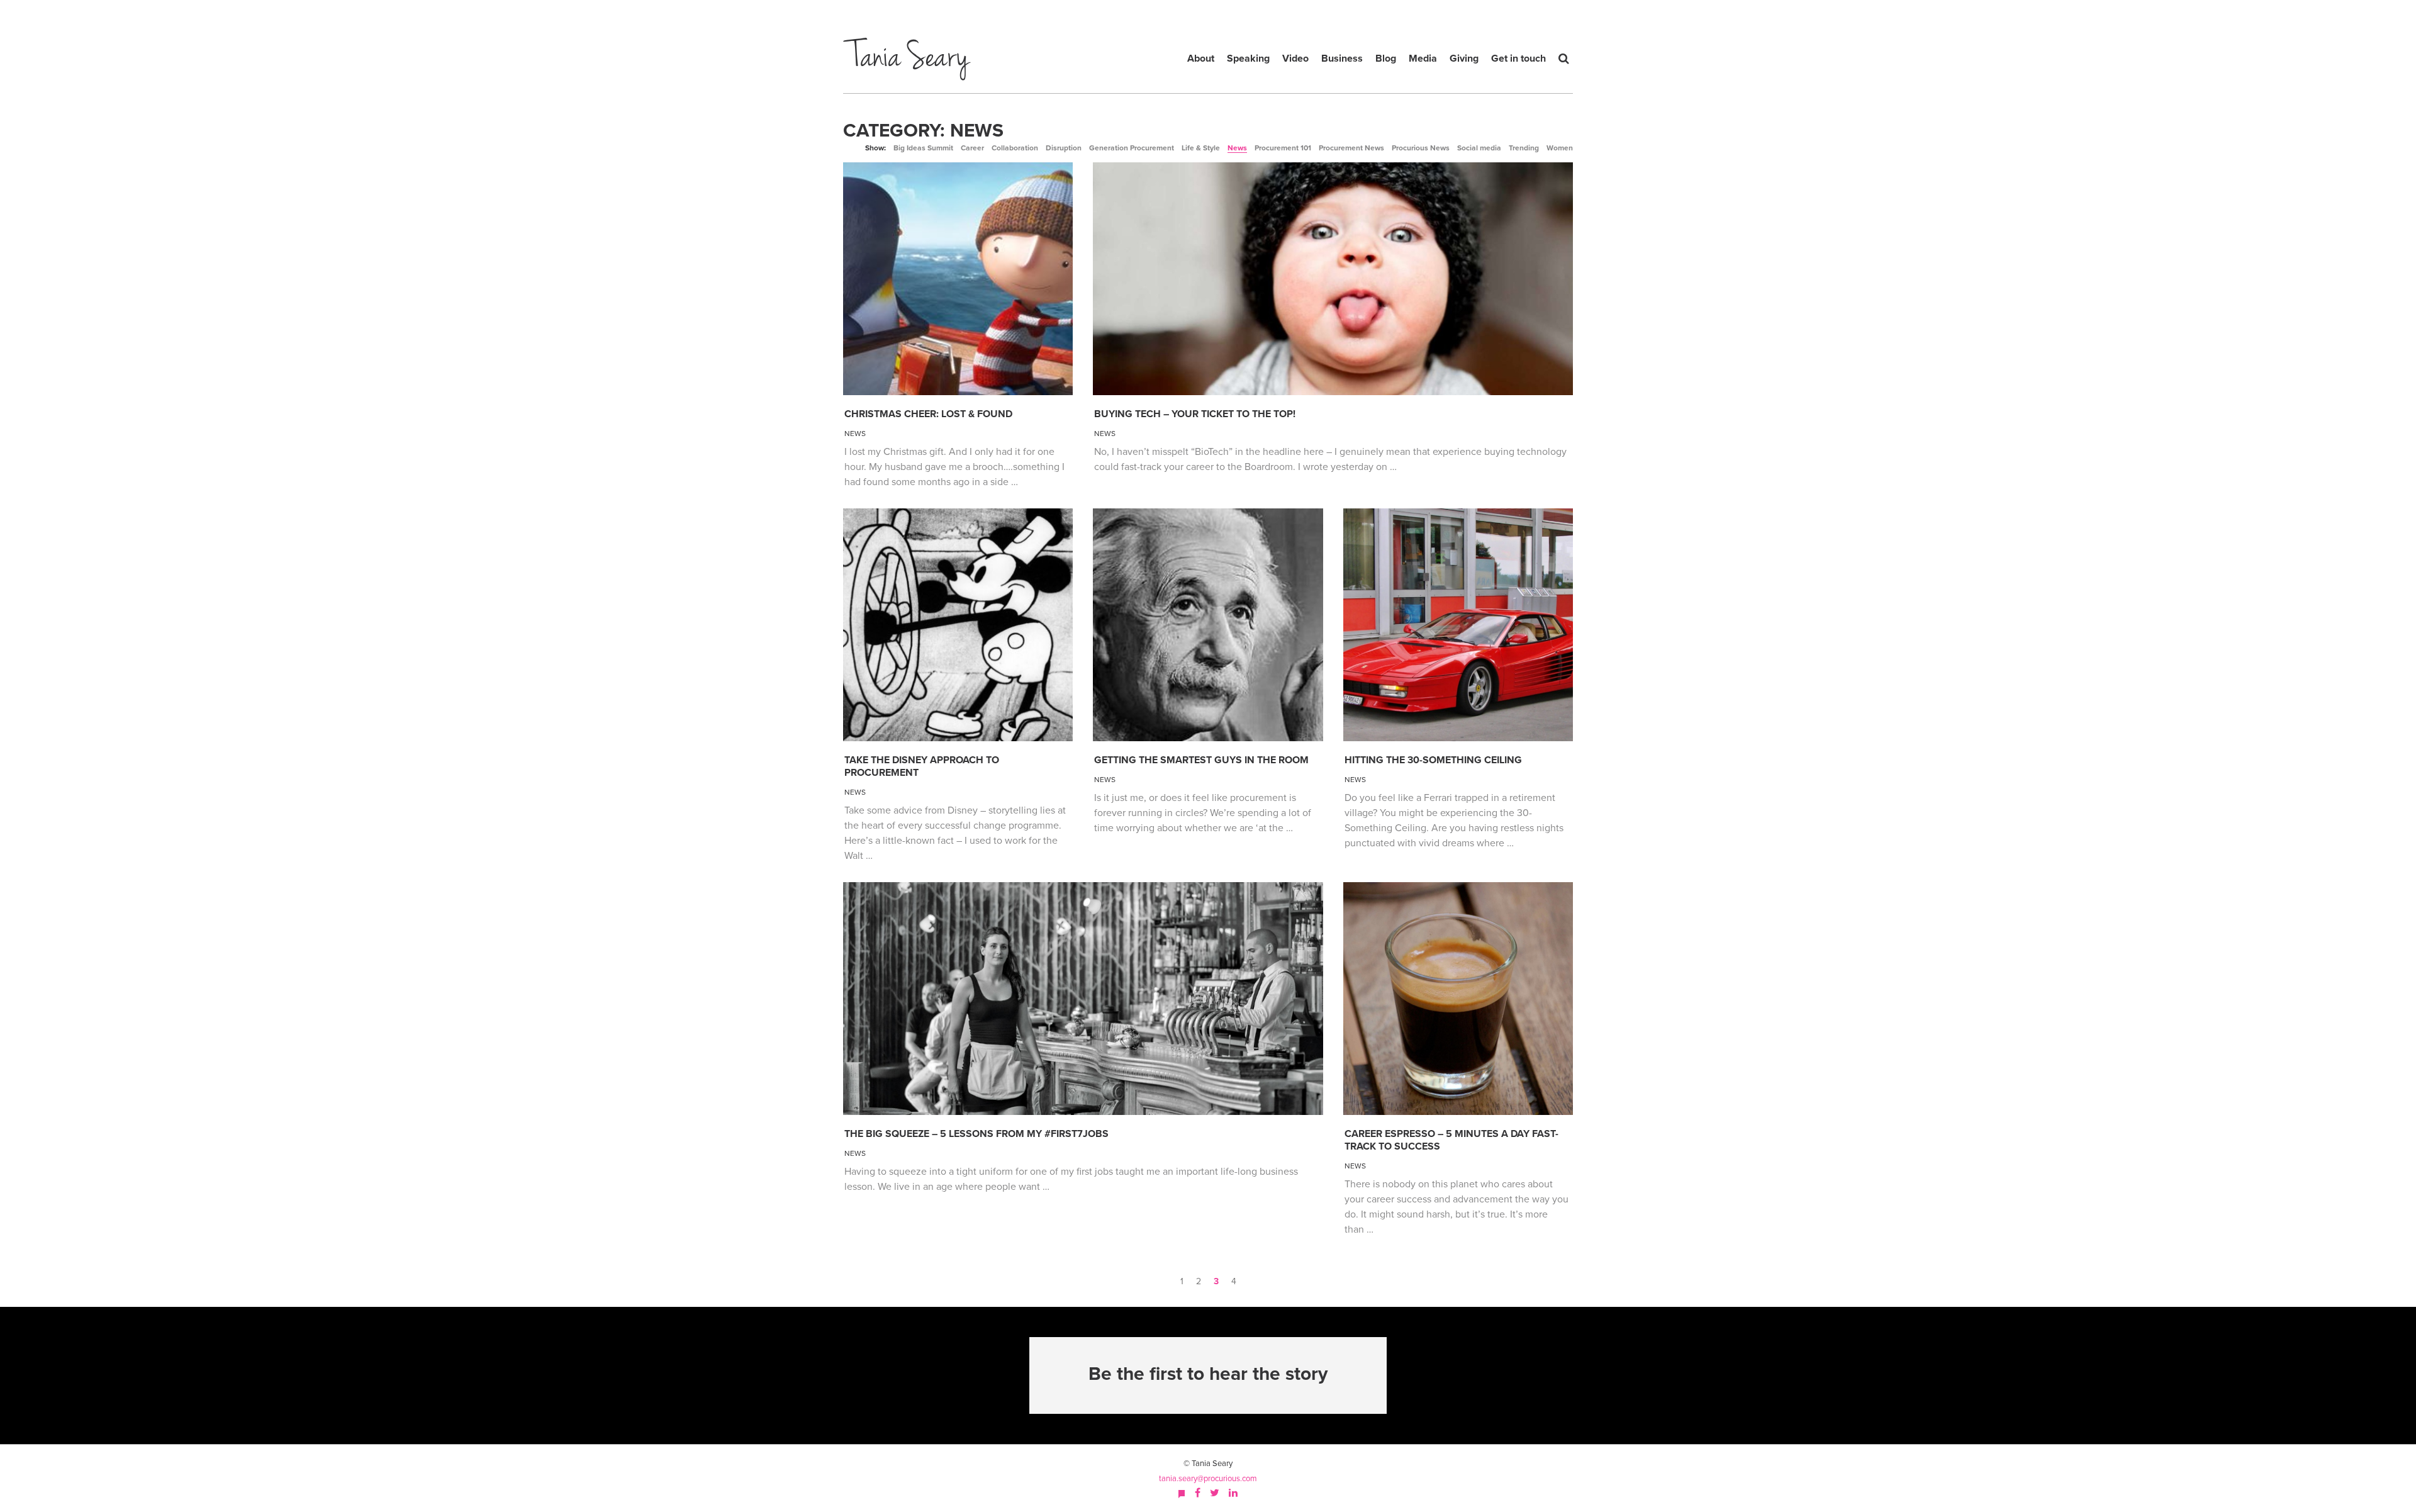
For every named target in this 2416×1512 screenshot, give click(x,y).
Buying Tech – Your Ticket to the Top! (1195, 414)
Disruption (1064, 148)
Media (1423, 59)
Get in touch (1518, 59)
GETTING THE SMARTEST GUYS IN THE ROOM (1201, 760)
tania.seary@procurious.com (1208, 1479)
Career (972, 148)
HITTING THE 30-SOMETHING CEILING (1433, 760)
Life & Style (1201, 148)
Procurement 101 (1283, 148)
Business (1342, 59)
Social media (1479, 148)
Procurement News (1351, 148)
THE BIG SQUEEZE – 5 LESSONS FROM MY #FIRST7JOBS (976, 1134)
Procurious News (1421, 148)
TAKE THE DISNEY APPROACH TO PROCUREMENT (922, 766)
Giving (1464, 59)
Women (1560, 148)
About (1201, 59)
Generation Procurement (1132, 148)
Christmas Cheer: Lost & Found (928, 414)
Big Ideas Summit (923, 148)
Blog (1386, 59)
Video (1295, 59)
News (1237, 148)
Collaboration (1015, 148)
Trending (1524, 148)
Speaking (1248, 59)
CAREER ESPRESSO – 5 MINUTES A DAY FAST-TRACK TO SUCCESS (1451, 1140)
